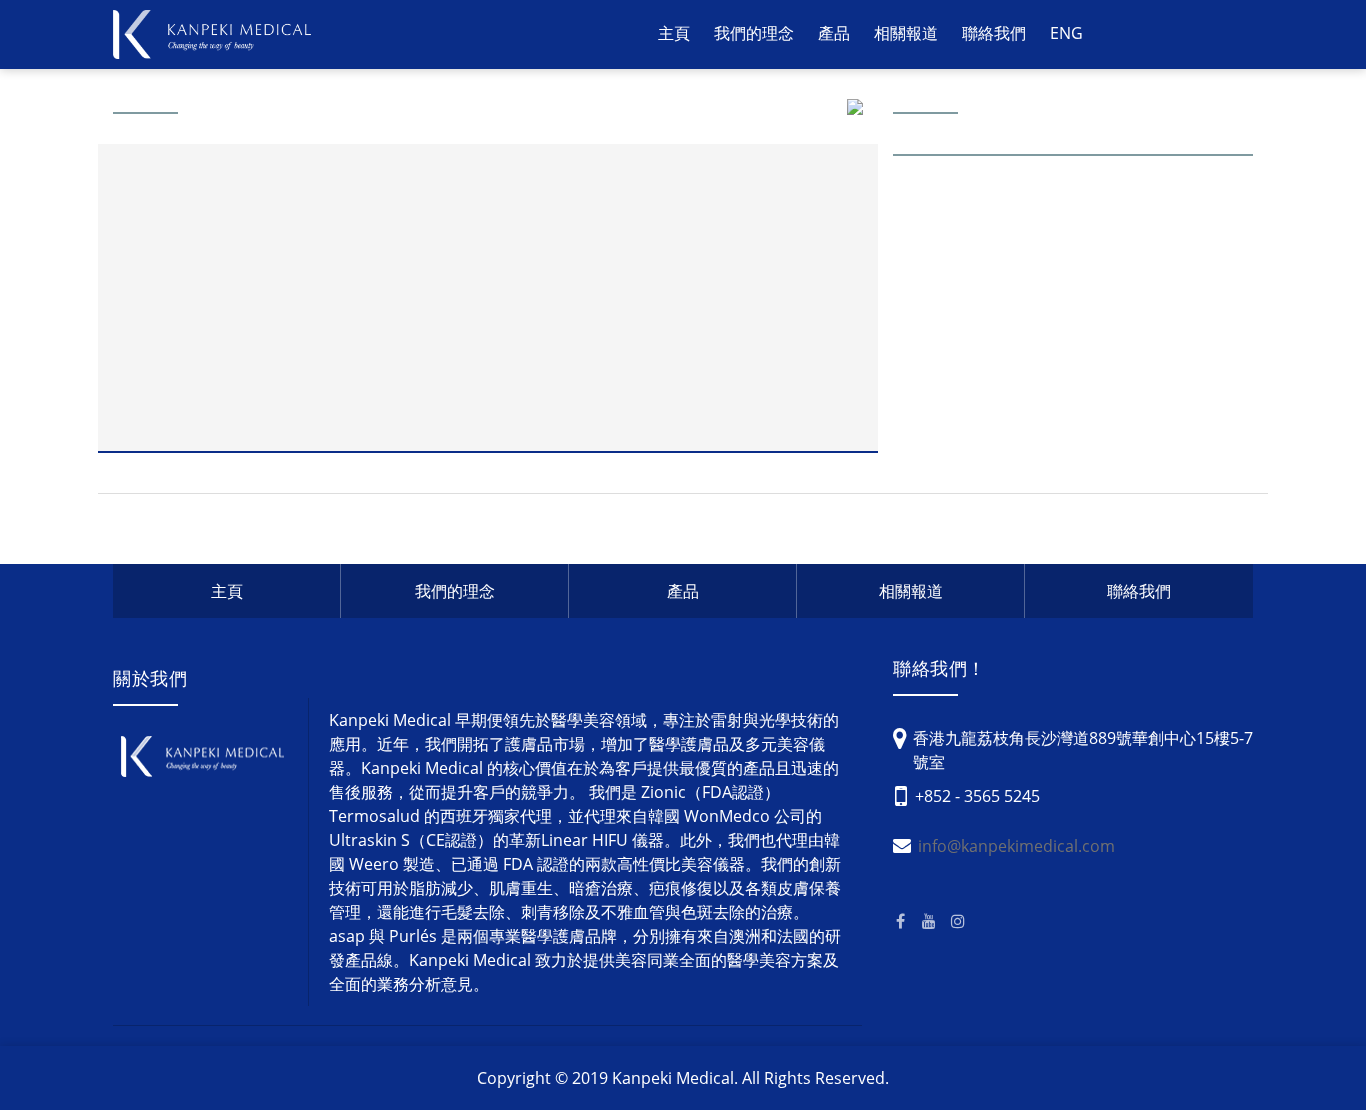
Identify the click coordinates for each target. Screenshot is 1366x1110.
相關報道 (906, 33)
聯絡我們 (994, 33)
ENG (1066, 33)
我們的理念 (754, 33)
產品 (683, 591)
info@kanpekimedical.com (1016, 846)
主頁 (674, 33)
